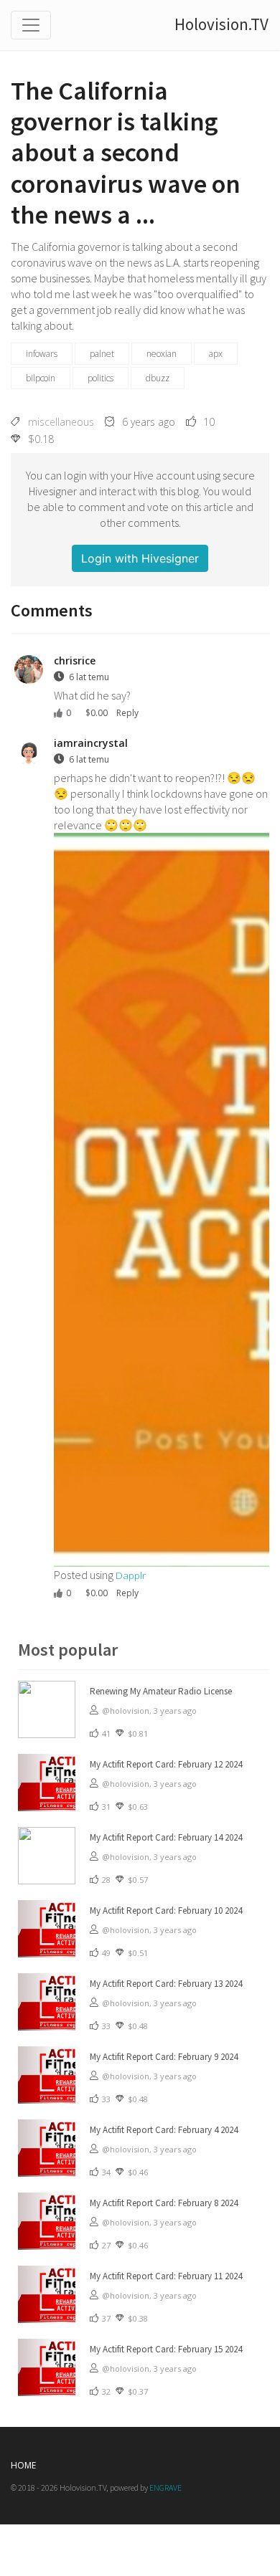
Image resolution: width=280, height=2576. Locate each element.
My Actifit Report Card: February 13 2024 (166, 1984)
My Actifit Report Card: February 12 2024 (166, 1764)
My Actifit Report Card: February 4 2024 (164, 2130)
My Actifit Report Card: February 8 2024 (164, 2203)
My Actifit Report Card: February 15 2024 (166, 2349)
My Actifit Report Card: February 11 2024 (166, 2276)
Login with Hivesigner (140, 558)
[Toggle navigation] (31, 25)
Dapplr (131, 1575)
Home (23, 2465)
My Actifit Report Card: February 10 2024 (166, 1910)
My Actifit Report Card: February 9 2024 (164, 2057)
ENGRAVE (165, 2487)
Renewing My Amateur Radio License (161, 1691)
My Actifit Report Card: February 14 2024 (166, 1837)
